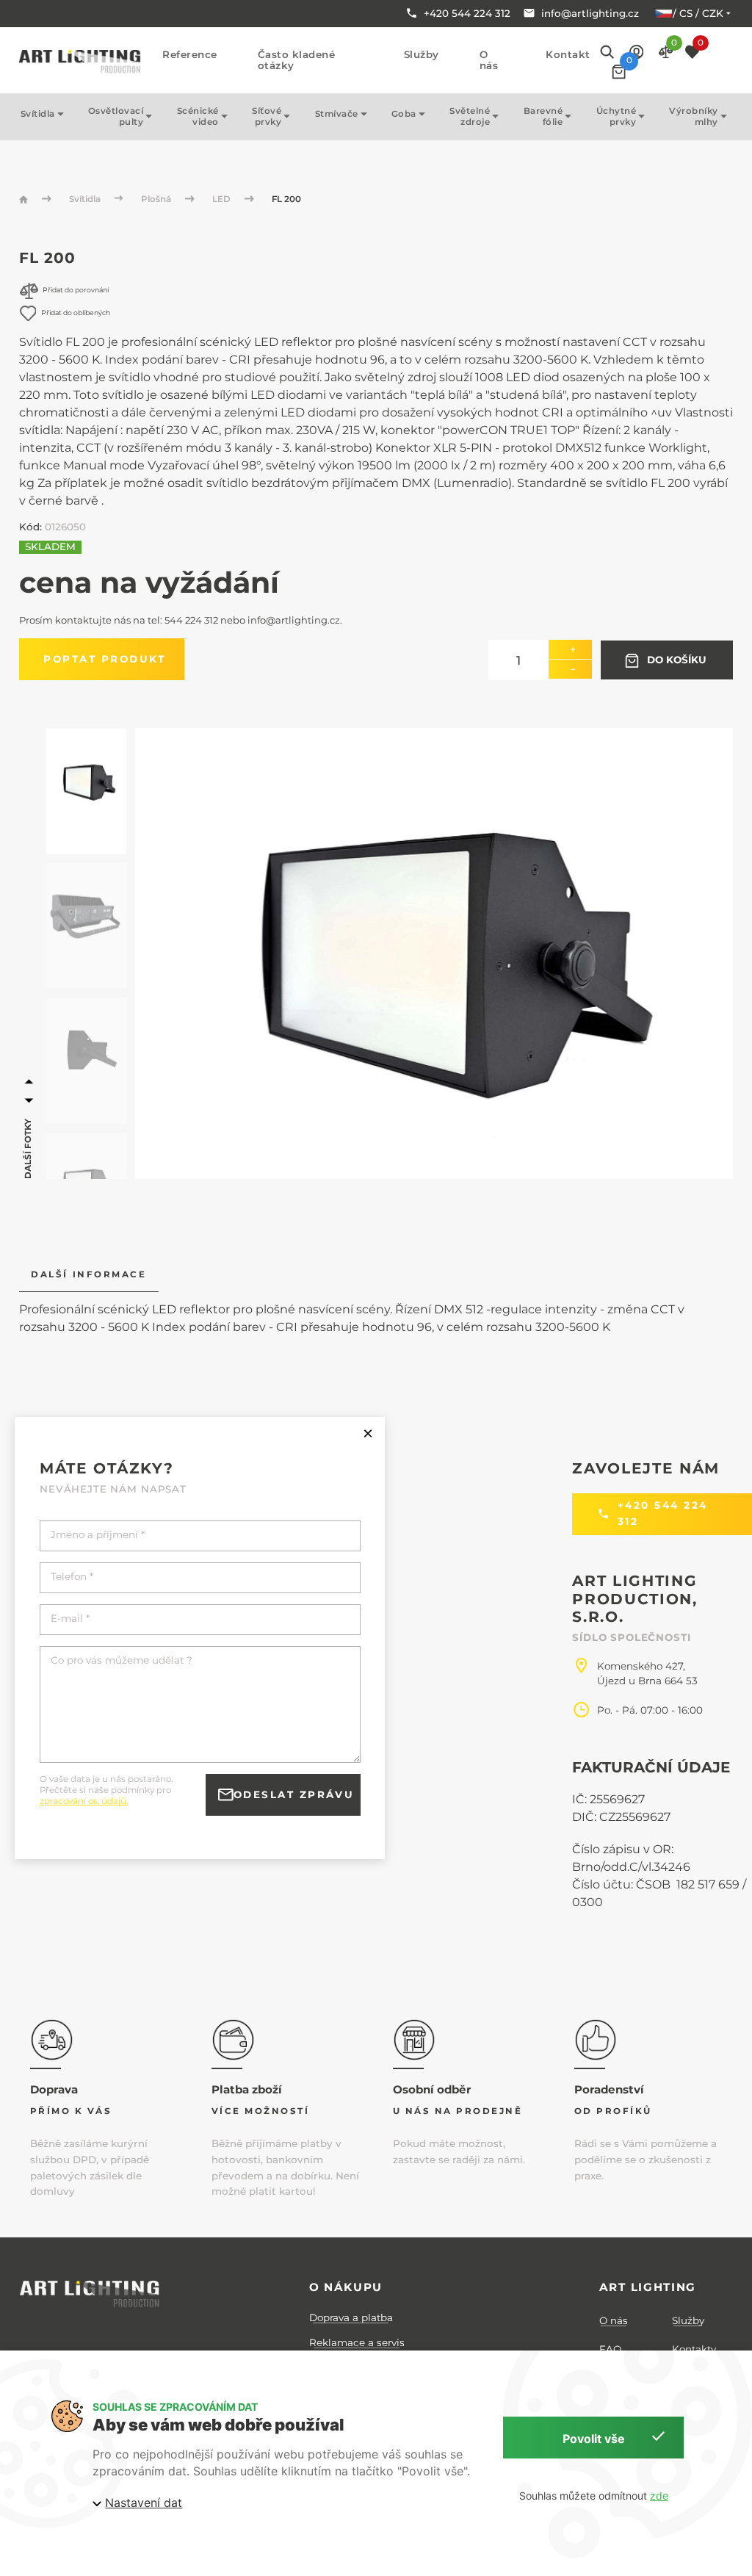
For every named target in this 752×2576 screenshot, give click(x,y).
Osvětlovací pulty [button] (116, 116)
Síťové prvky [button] (267, 116)
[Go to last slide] (29, 1082)
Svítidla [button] (38, 114)
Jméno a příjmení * (98, 1535)
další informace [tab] (88, 1274)
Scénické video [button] (198, 116)
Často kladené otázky (297, 60)
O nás (489, 60)
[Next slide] (29, 1101)
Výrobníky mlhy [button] (694, 116)
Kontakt (568, 55)
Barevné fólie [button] (543, 116)
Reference (190, 55)
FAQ (610, 2349)
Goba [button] (404, 114)
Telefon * (72, 1577)
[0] (619, 72)
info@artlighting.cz (294, 620)
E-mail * (70, 1619)
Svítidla (86, 199)
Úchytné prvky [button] (617, 116)
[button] (636, 51)
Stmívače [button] (337, 114)
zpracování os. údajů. (84, 1801)
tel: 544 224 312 (183, 620)
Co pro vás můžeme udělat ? (122, 1660)
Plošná (157, 199)
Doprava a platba (351, 2317)
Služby (422, 55)
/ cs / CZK (698, 13)
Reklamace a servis (357, 2342)
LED (223, 199)
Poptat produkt (104, 659)
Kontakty (694, 2349)
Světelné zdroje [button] (470, 116)
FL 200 (286, 199)
